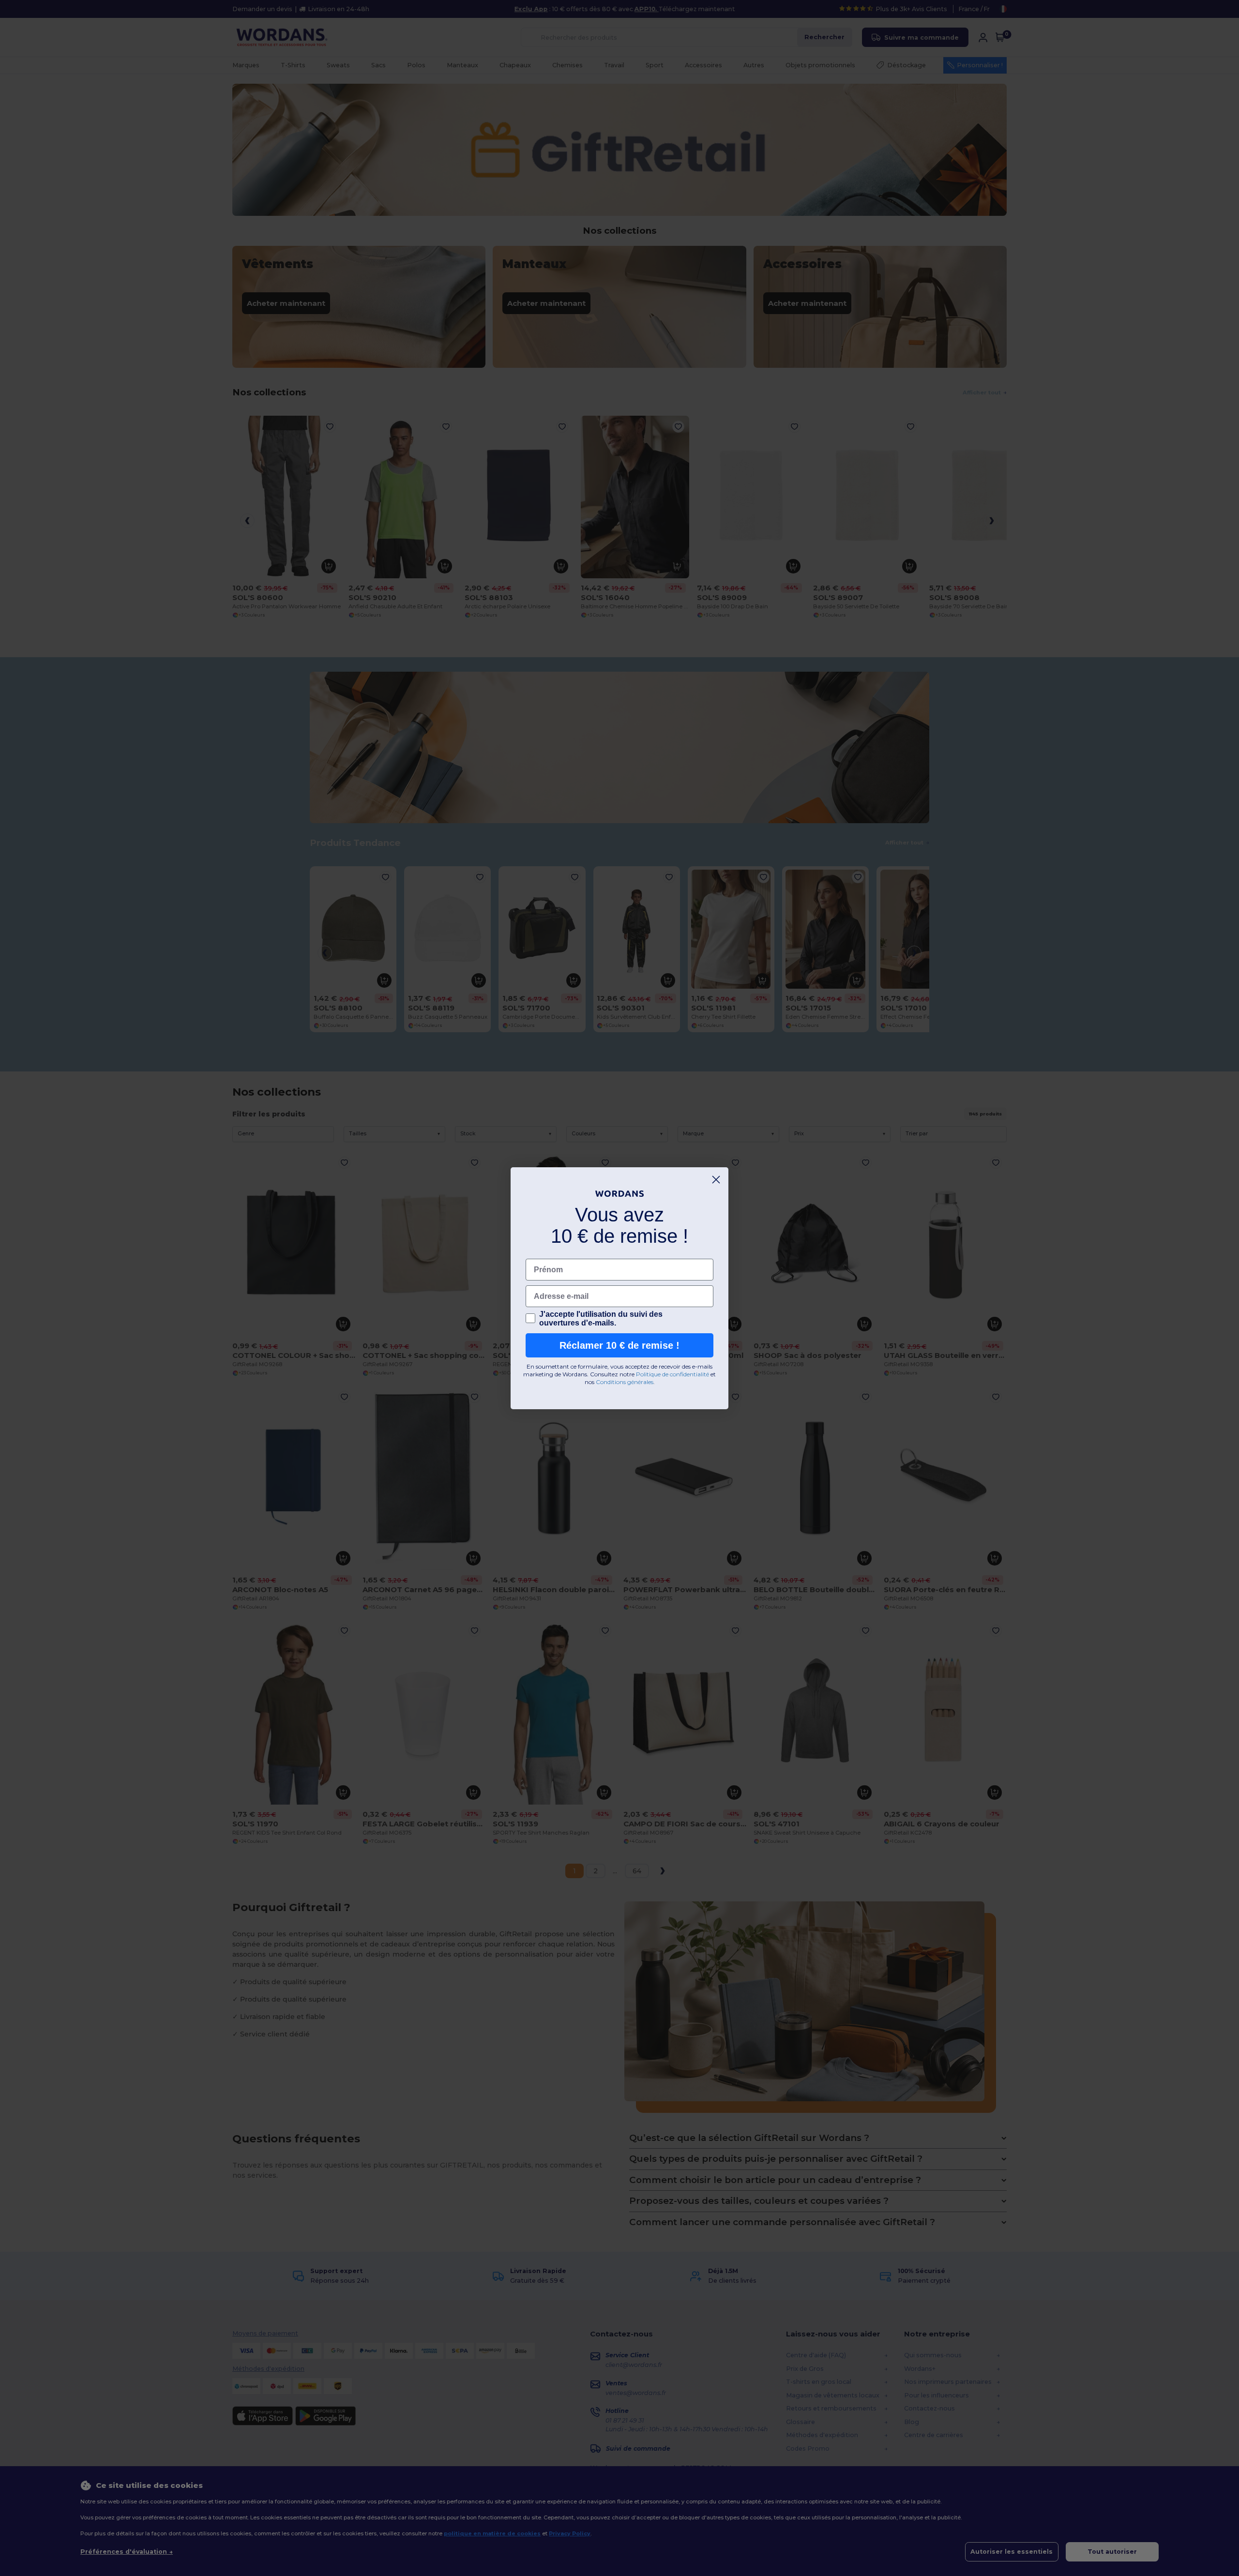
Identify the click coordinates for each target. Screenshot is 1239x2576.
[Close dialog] (716, 1180)
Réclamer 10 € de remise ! (619, 1345)
